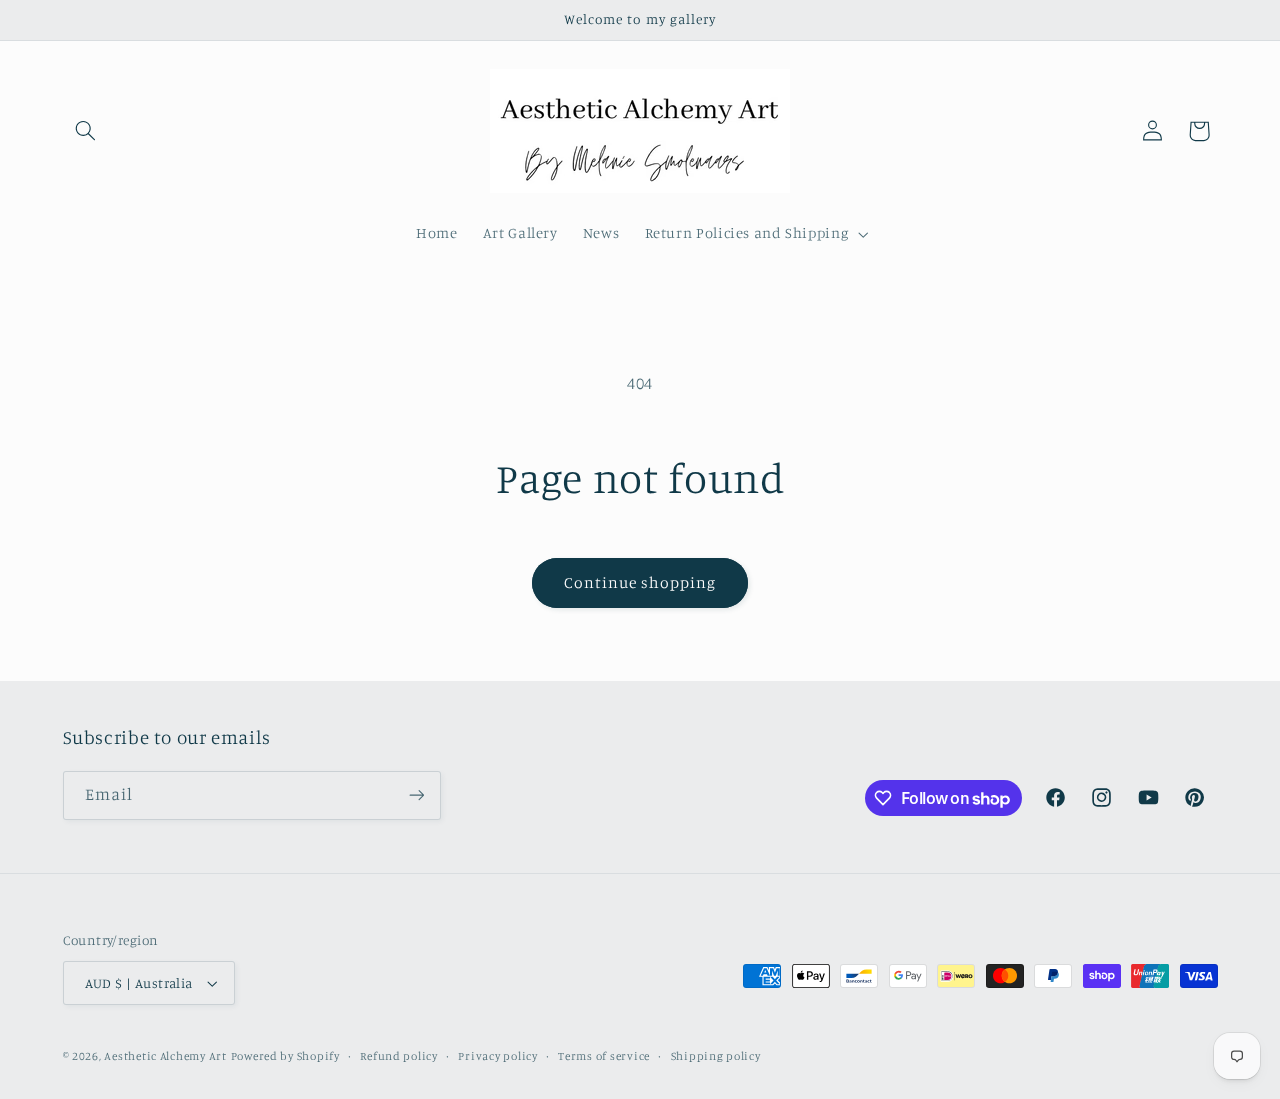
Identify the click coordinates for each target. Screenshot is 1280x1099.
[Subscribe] (416, 795)
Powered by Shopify (285, 1056)
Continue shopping (640, 582)
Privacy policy (497, 1056)
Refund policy (399, 1056)
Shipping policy (716, 1056)
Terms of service (604, 1056)
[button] (86, 131)
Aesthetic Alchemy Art (165, 1056)
